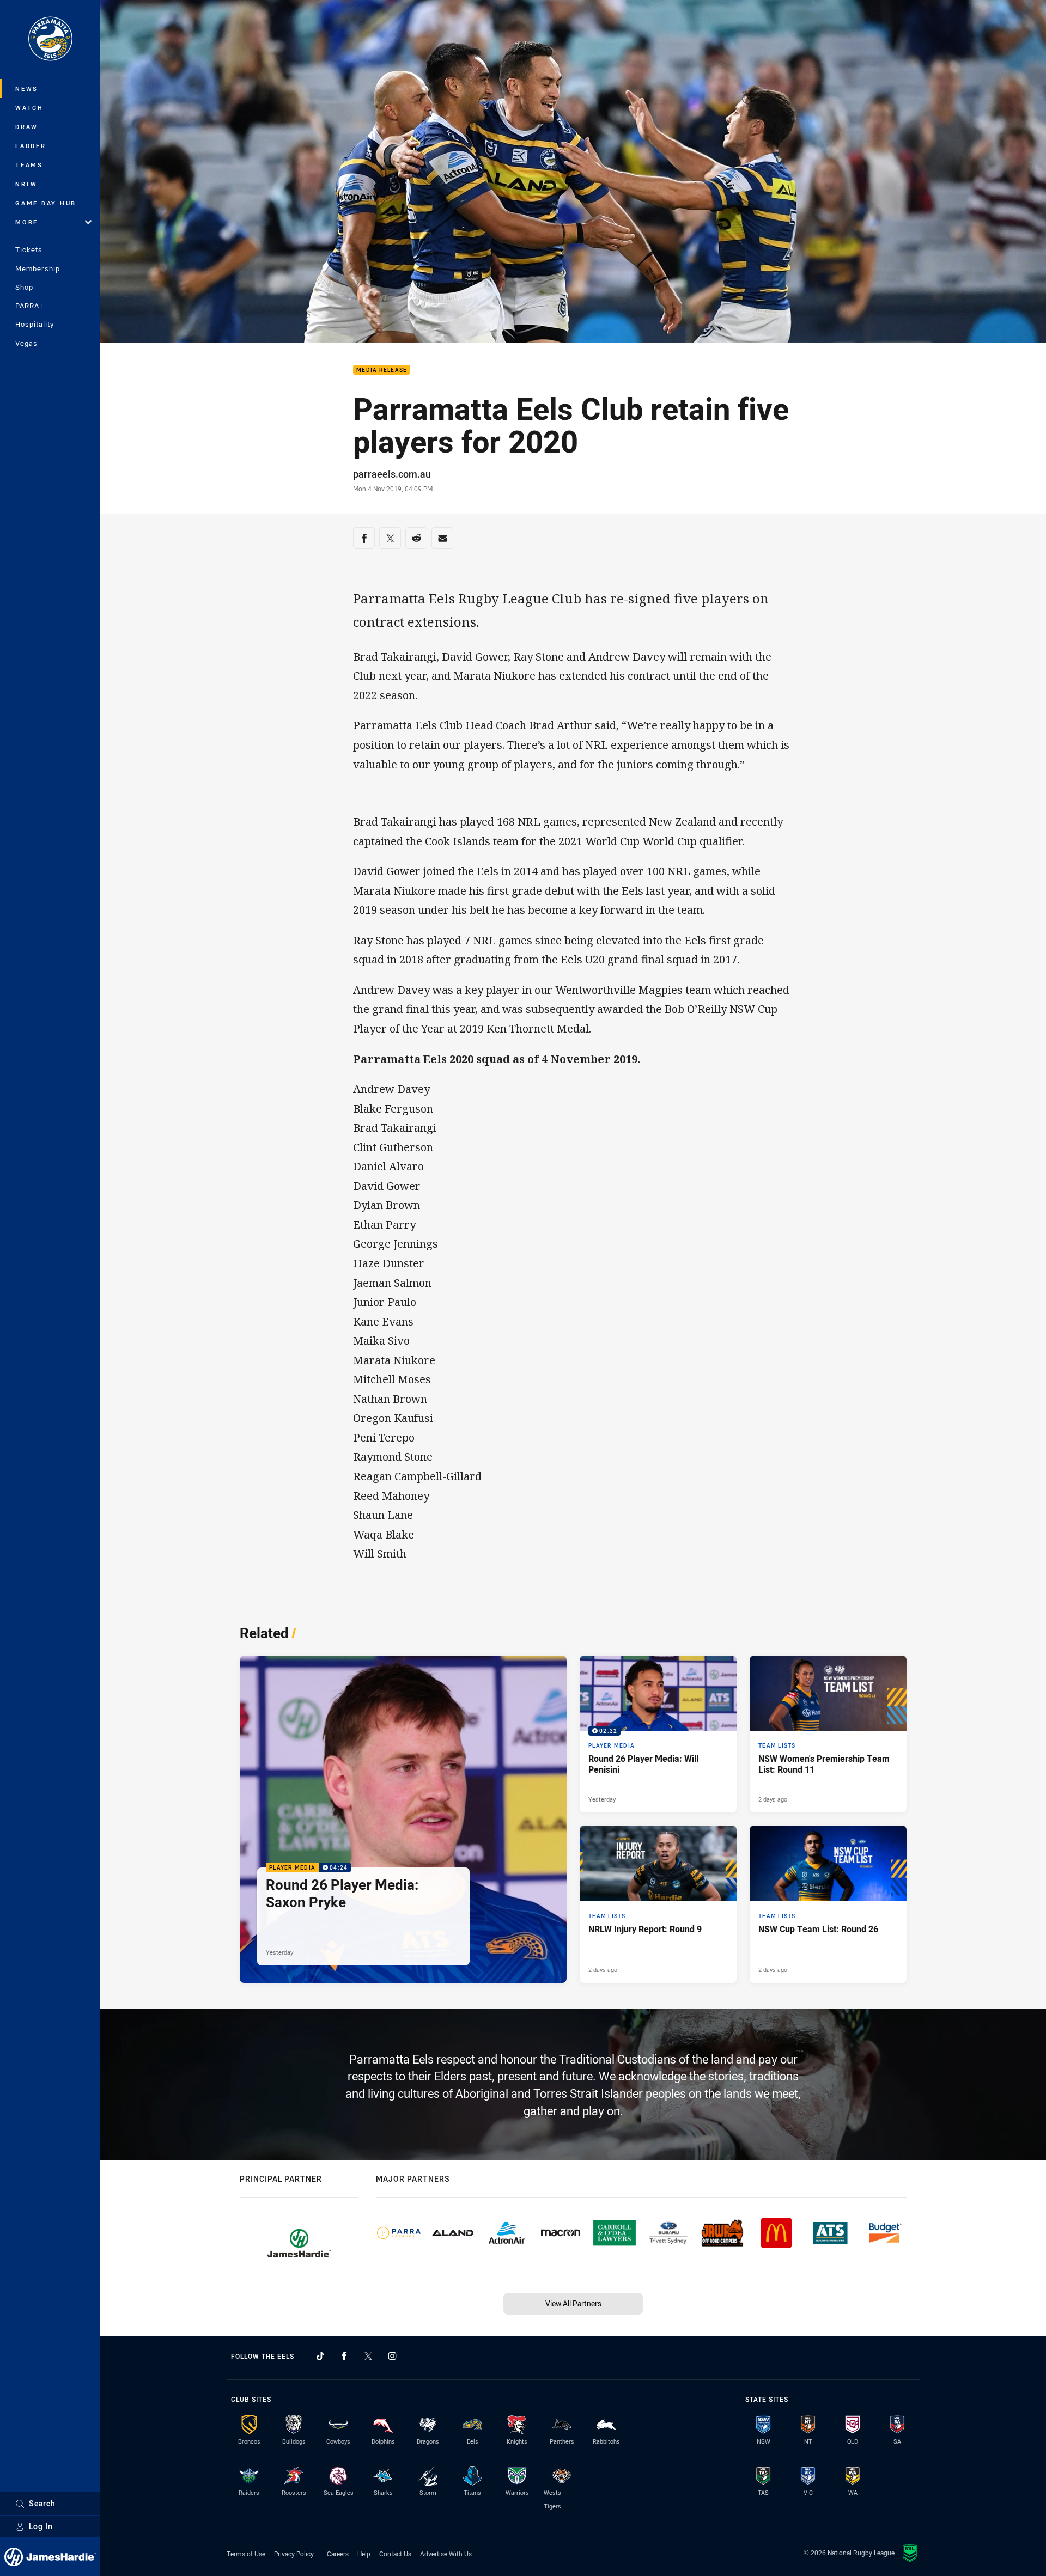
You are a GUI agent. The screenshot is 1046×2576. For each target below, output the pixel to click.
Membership (38, 268)
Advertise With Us (446, 2554)
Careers (338, 2554)
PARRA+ (29, 306)
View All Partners (573, 2303)
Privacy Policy (294, 2554)
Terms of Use (246, 2554)
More (27, 222)
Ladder (31, 146)
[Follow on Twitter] (368, 2356)
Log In (41, 2526)
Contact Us (395, 2554)
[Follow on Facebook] (344, 2356)
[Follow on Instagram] (392, 2356)
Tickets (29, 249)
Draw (27, 127)
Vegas (26, 343)
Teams (29, 165)
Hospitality (35, 324)
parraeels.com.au (392, 474)
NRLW (26, 184)
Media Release (382, 370)
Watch (29, 108)
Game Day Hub (46, 203)
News (27, 88)
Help (364, 2554)
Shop (24, 287)
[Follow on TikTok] (320, 2356)
